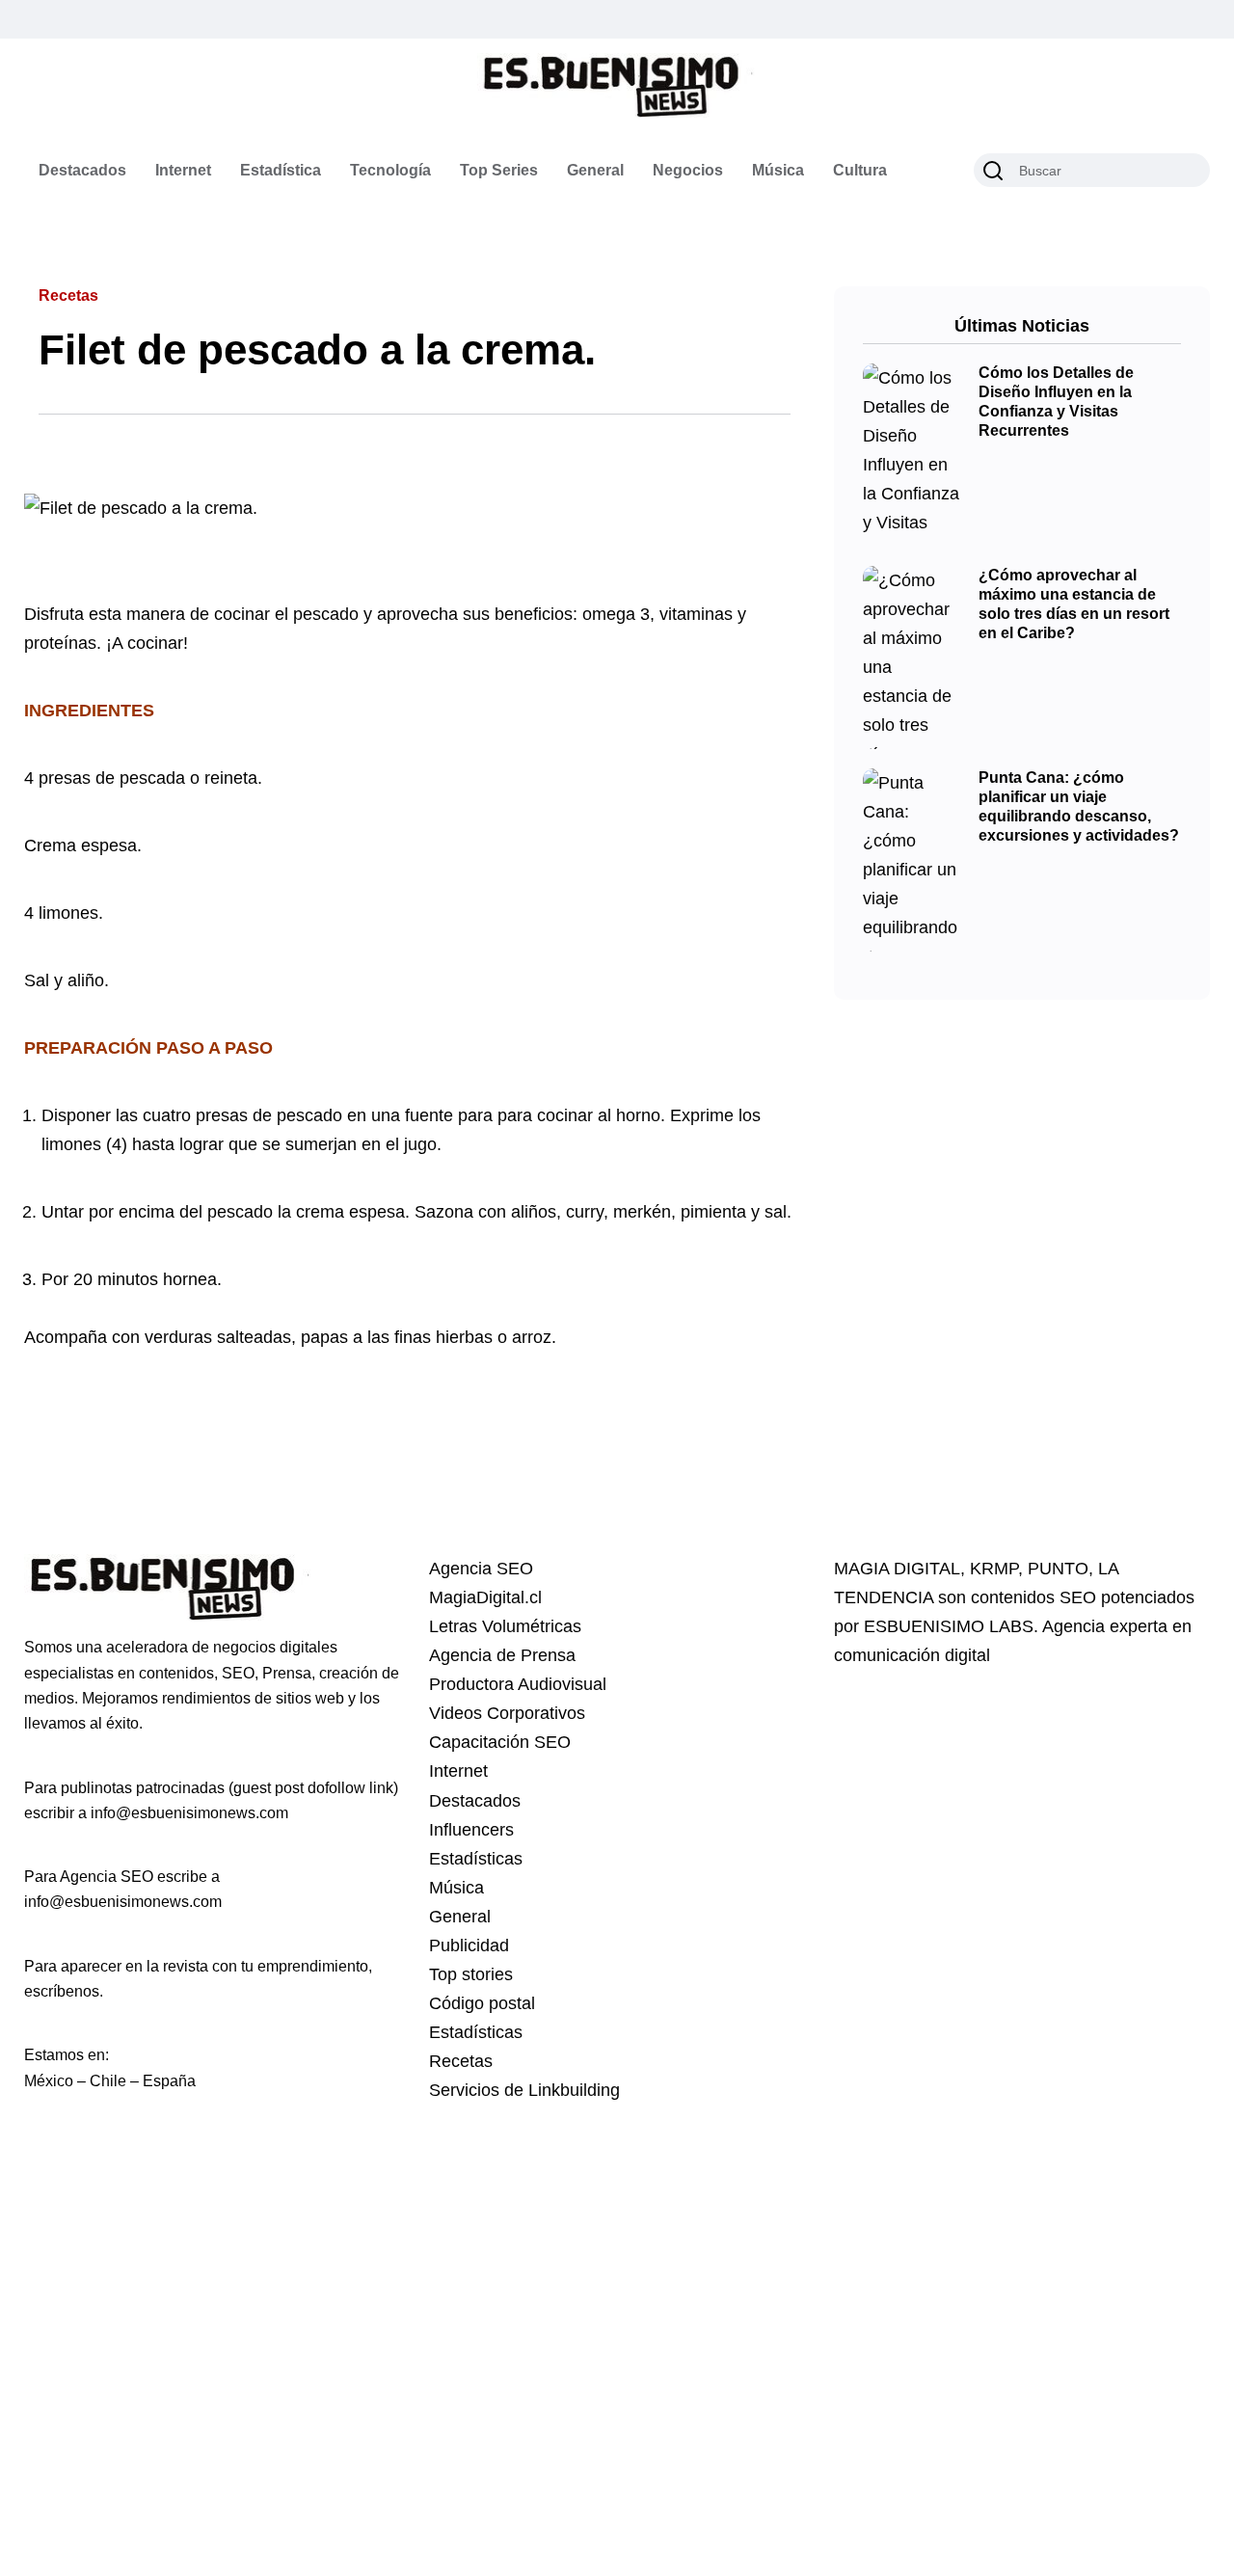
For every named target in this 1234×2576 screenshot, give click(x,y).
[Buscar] (993, 171)
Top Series (499, 170)
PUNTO (1058, 1569)
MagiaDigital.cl (485, 1597)
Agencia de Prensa (502, 1655)
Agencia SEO (481, 1569)
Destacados (82, 170)
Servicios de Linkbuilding (524, 2090)
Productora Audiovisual (518, 1684)
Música (778, 170)
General (595, 170)
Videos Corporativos (507, 1713)
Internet (183, 170)
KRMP (994, 1569)
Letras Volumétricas (505, 1626)
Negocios (688, 170)
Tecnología (390, 170)
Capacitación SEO (500, 1742)
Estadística (281, 170)
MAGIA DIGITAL (897, 1569)
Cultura (860, 170)
